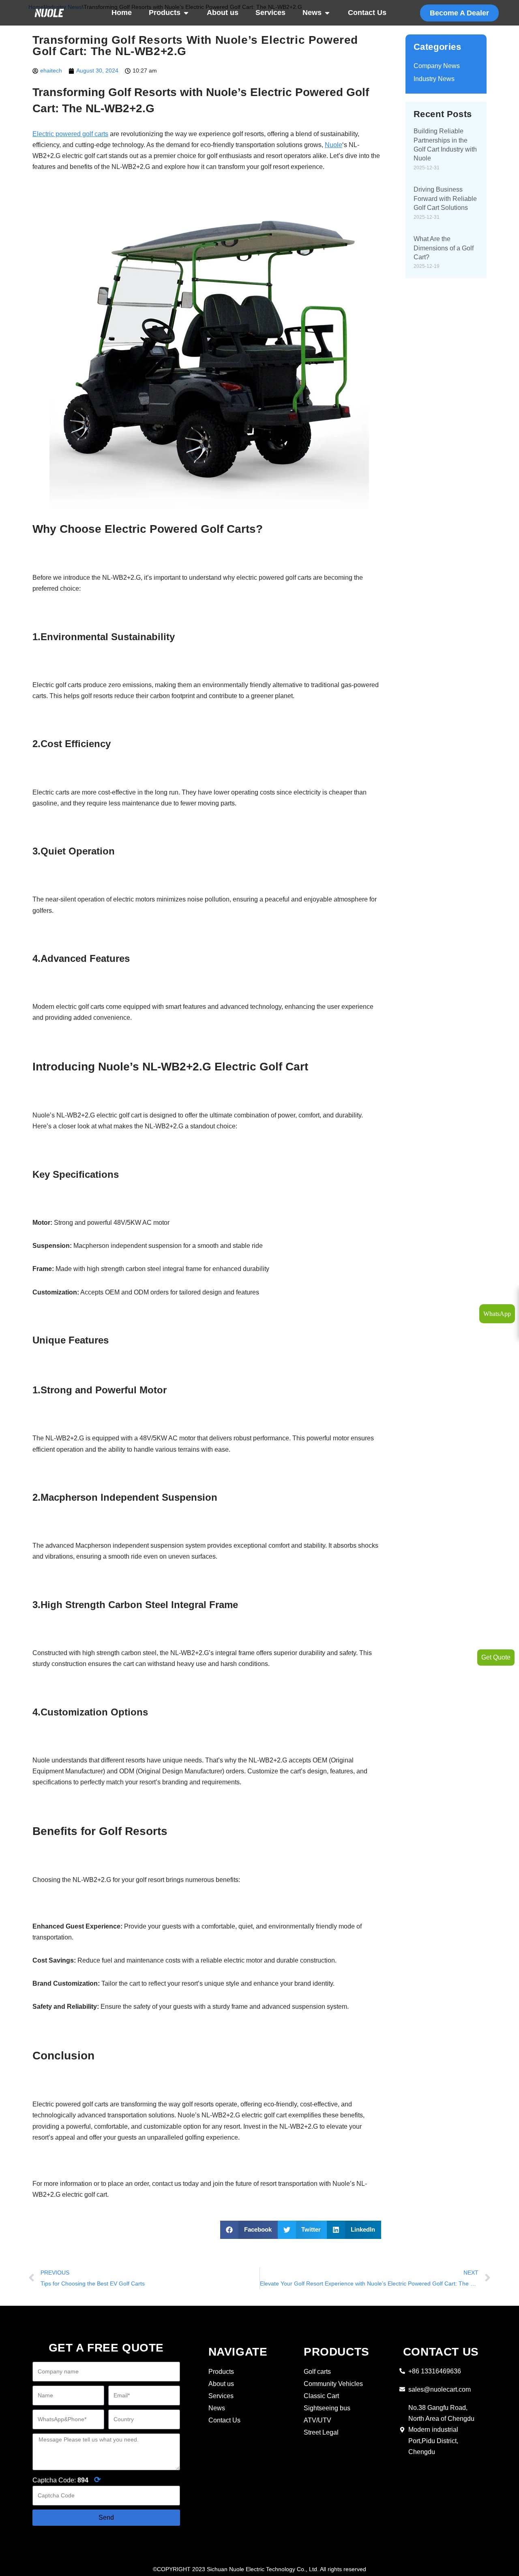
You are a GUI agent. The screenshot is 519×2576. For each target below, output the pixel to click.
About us (223, 13)
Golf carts (317, 2372)
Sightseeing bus (327, 2408)
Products (165, 13)
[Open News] (327, 13)
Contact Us (367, 13)
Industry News (434, 79)
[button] (249, 2230)
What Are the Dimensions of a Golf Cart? (444, 248)
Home (122, 13)
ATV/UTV (317, 2420)
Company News (437, 66)
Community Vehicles (333, 2384)
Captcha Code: (67, 2480)
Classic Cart (321, 2396)
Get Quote (496, 1657)
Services (270, 13)
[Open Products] (186, 13)
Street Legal (321, 2432)
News (312, 13)
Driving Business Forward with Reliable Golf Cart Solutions (445, 199)
